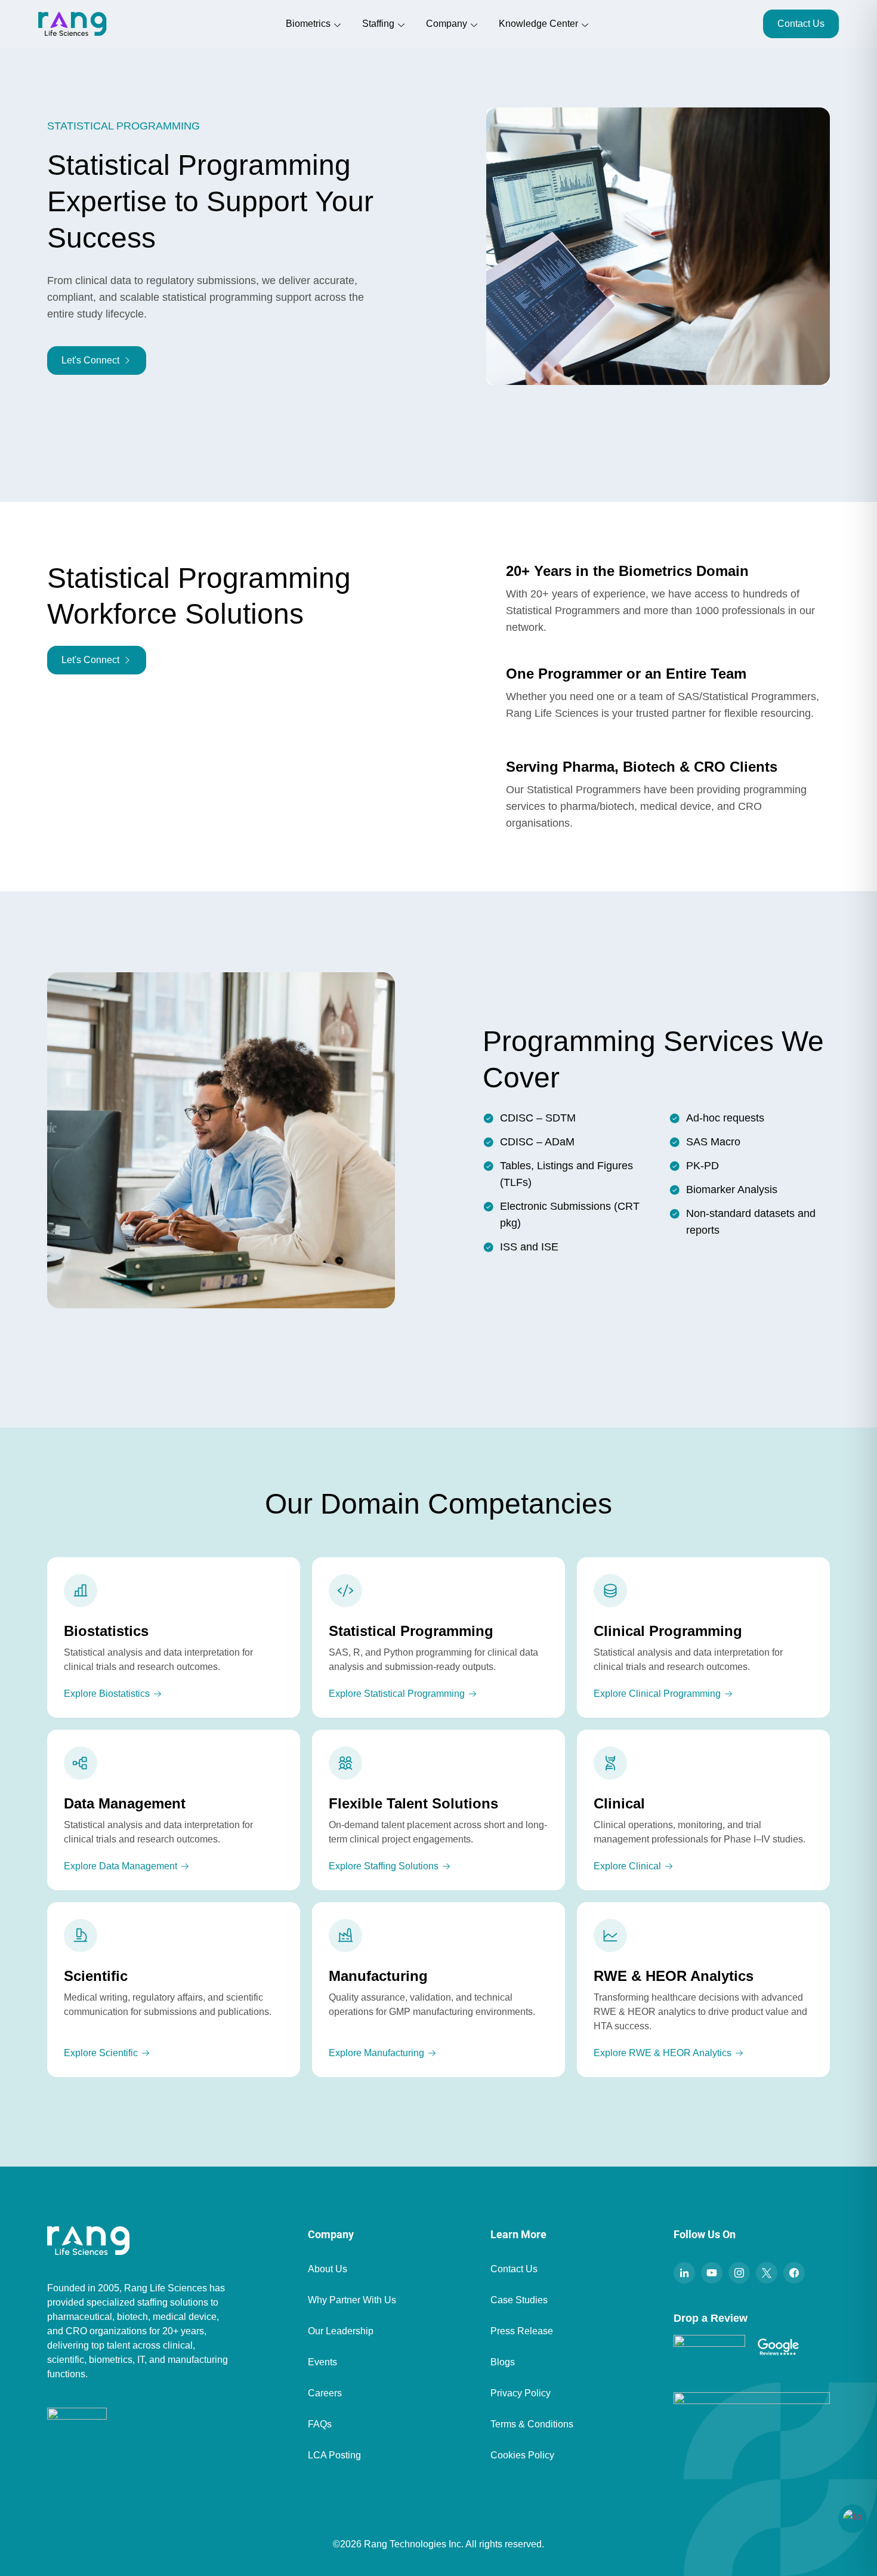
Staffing (378, 24)
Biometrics (308, 24)
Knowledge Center (538, 24)
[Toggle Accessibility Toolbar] (853, 2519)
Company (447, 24)
